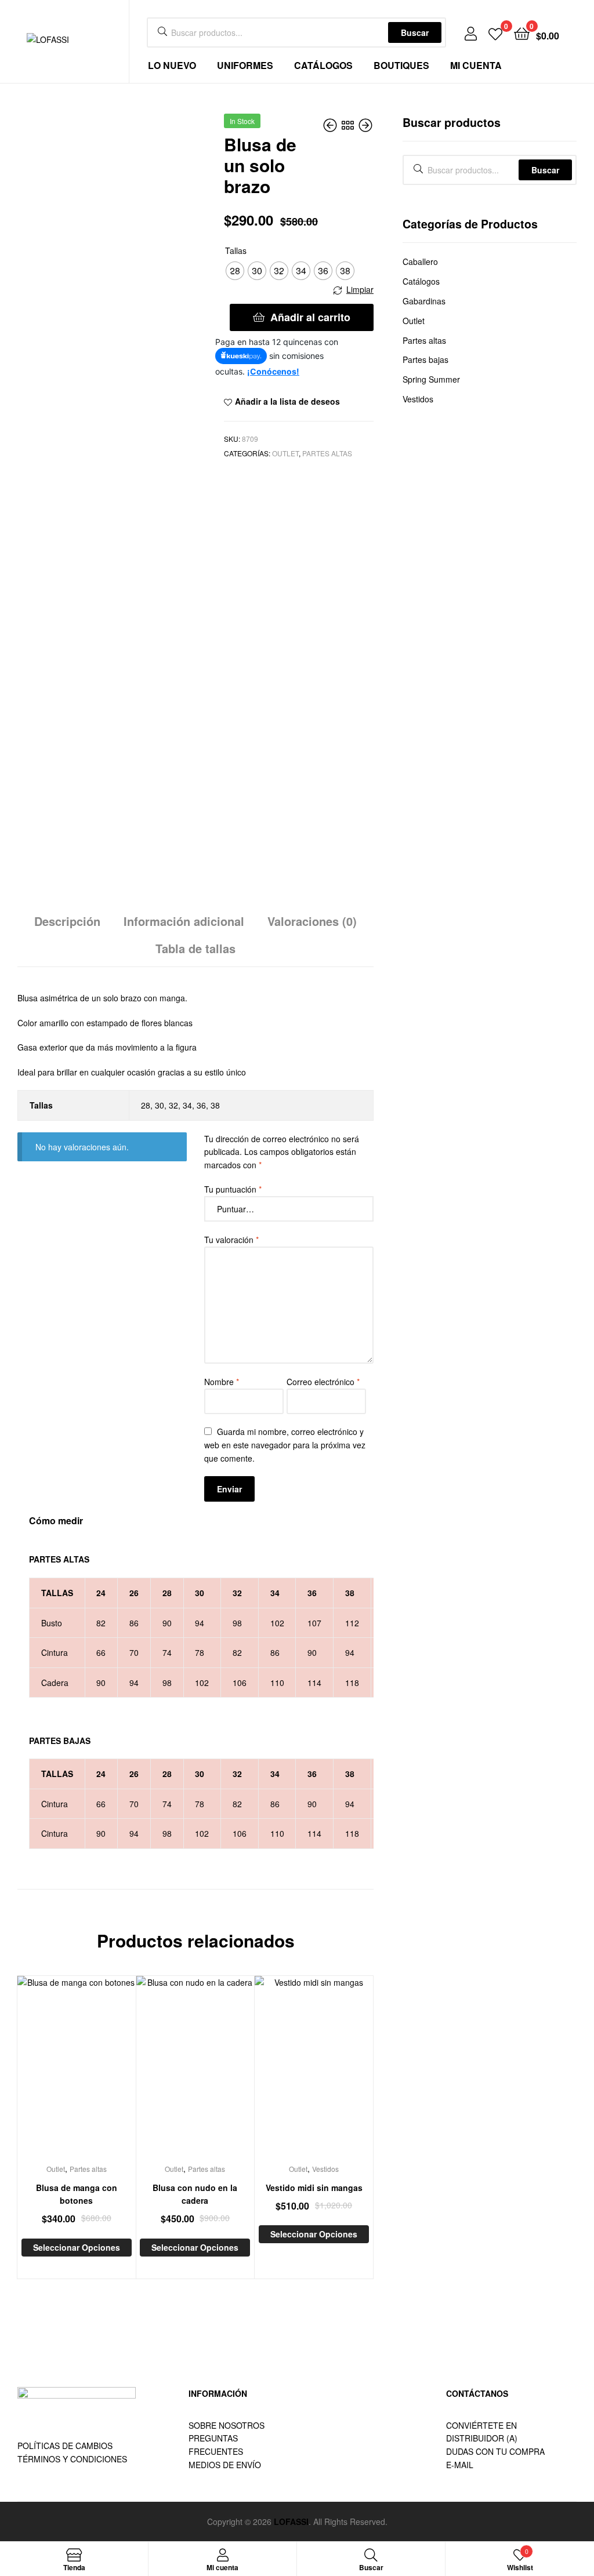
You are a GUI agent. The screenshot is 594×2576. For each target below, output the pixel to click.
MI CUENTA (476, 65)
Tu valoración (231, 1240)
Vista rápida (90, 2073)
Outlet (285, 453)
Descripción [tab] (67, 921)
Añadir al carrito (310, 317)
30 (160, 1105)
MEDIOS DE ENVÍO (225, 2465)
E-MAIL (460, 2465)
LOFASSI (291, 2521)
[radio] (235, 271)
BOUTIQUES (401, 65)
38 (215, 1105)
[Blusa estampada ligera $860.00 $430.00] (365, 125)
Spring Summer (431, 379)
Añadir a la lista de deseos (287, 401)
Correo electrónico (323, 1382)
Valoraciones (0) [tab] (312, 921)
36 (201, 1105)
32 (173, 1105)
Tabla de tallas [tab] (195, 948)
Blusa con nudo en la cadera (195, 2194)
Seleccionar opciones (77, 2247)
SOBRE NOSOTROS (227, 2425)
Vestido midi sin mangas (314, 2188)
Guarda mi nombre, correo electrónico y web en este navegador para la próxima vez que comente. (285, 1445)
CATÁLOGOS (323, 65)
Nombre (222, 1382)
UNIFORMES (245, 65)
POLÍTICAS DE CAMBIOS (65, 2446)
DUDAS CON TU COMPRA (495, 2451)
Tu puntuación (233, 1189)
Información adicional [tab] (184, 921)
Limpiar (360, 289)
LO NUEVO (172, 65)
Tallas (236, 250)
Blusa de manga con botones (77, 2194)
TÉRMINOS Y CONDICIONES (72, 2459)
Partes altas (327, 453)
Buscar (415, 32)
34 (187, 1105)
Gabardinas (424, 301)
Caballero (420, 261)
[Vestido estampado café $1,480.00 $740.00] (331, 125)
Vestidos (325, 2169)
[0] (495, 33)
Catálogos (421, 281)
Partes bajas (425, 359)
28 (146, 1105)
